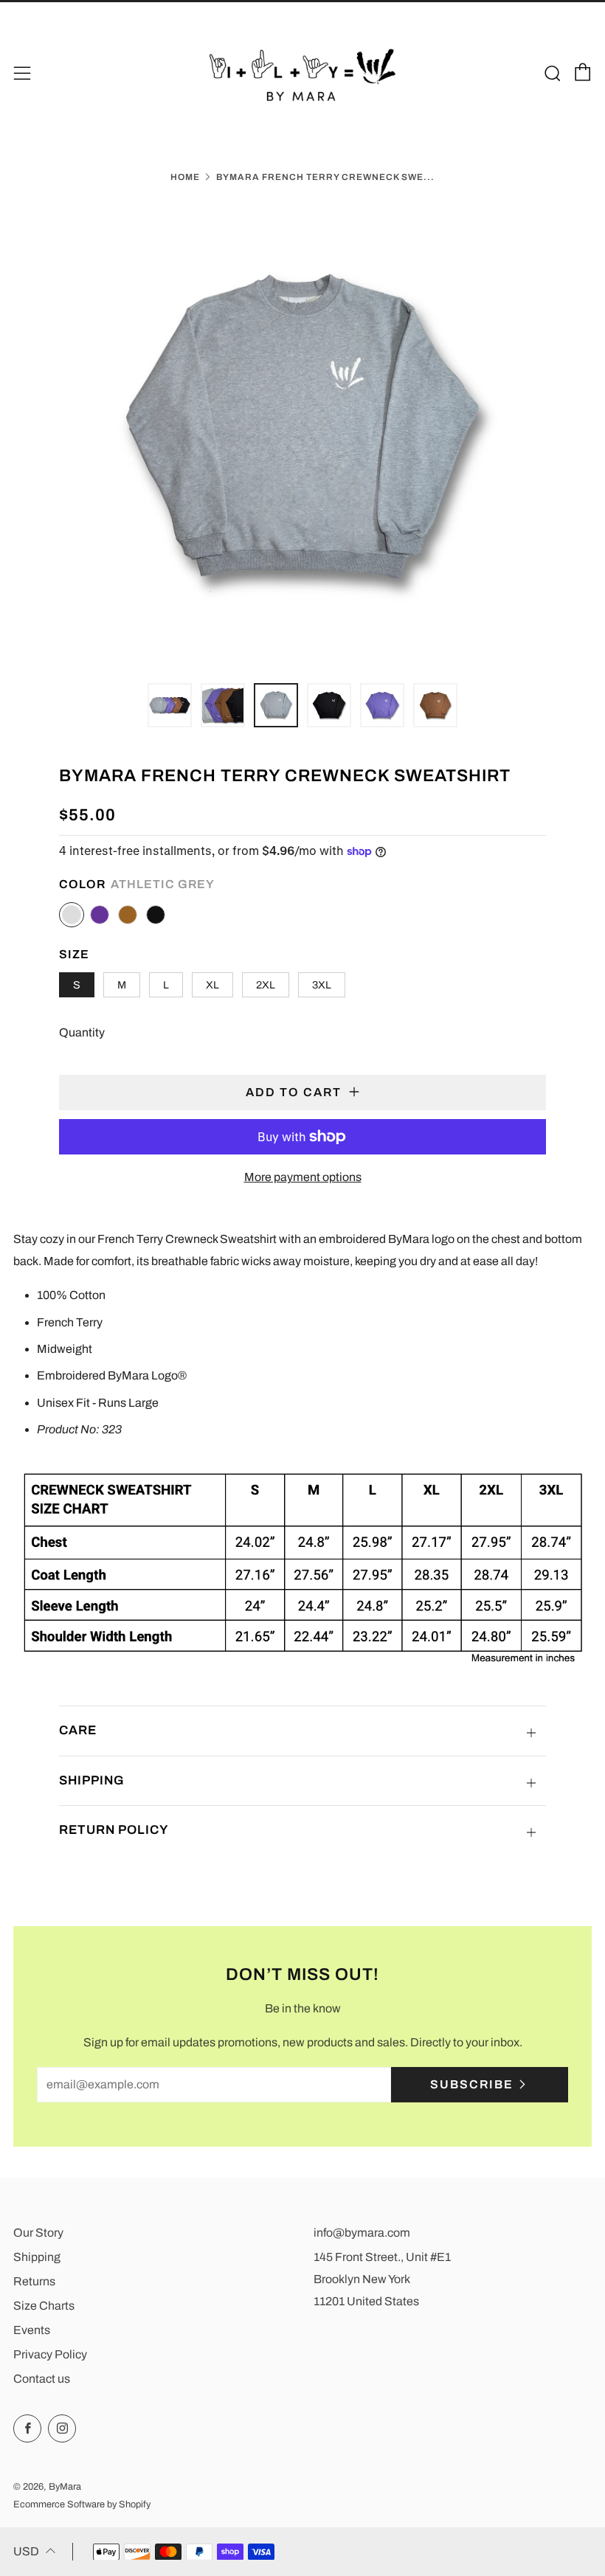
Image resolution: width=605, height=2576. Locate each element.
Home (185, 177)
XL (212, 985)
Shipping (37, 2257)
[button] (170, 705)
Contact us (42, 2379)
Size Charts (44, 2306)
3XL (322, 985)
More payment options (303, 1177)
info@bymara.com (362, 2233)
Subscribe (472, 2084)
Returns (34, 2281)
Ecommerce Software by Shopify (82, 2504)
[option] (302, 433)
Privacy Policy (50, 2354)
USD (26, 2551)
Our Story (38, 2233)
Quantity (82, 1032)
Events (32, 2330)
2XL (266, 985)
